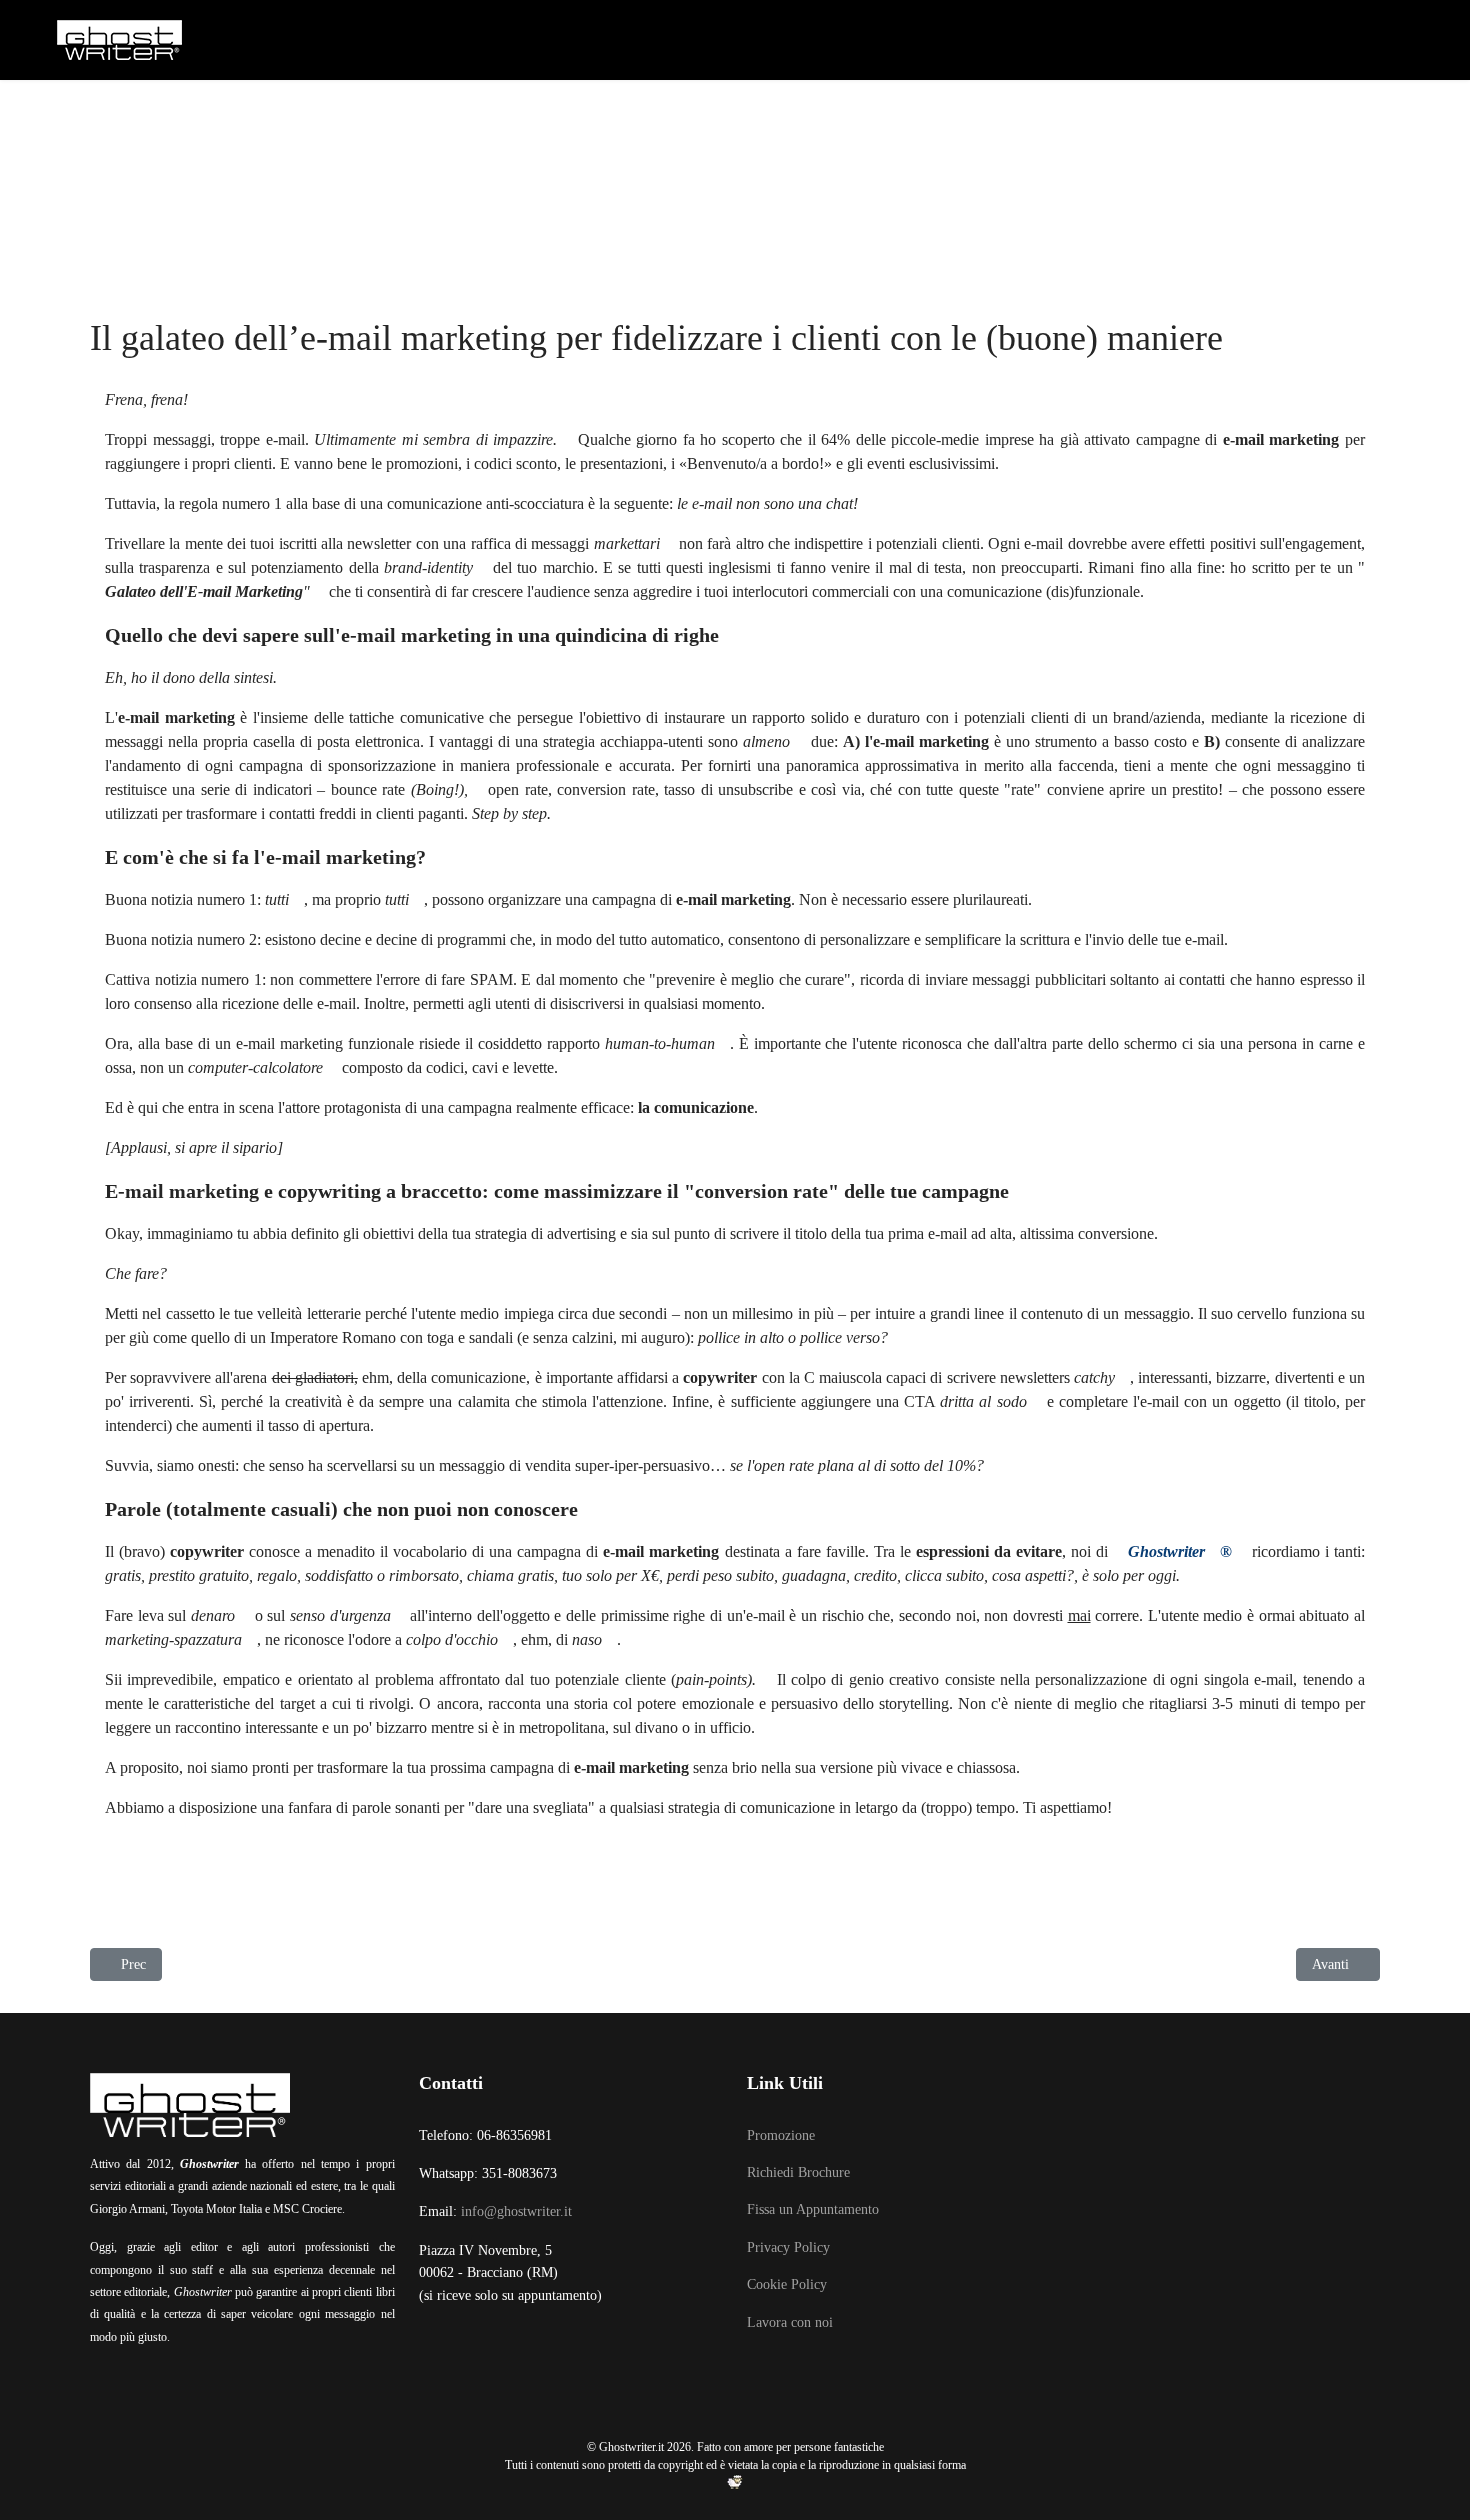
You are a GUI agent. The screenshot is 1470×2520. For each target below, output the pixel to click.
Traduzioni (1085, 119)
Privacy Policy (788, 2247)
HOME (131, 119)
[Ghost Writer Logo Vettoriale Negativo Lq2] (119, 40)
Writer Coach (467, 119)
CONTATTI (1261, 119)
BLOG (1178, 119)
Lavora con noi (790, 2322)
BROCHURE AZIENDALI (627, 119)
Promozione (781, 2135)
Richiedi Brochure (798, 2172)
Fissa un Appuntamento (813, 2209)
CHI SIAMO (218, 119)
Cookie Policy (787, 2284)
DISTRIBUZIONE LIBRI (809, 119)
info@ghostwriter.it (516, 2211)
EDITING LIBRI (334, 119)
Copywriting (963, 119)
